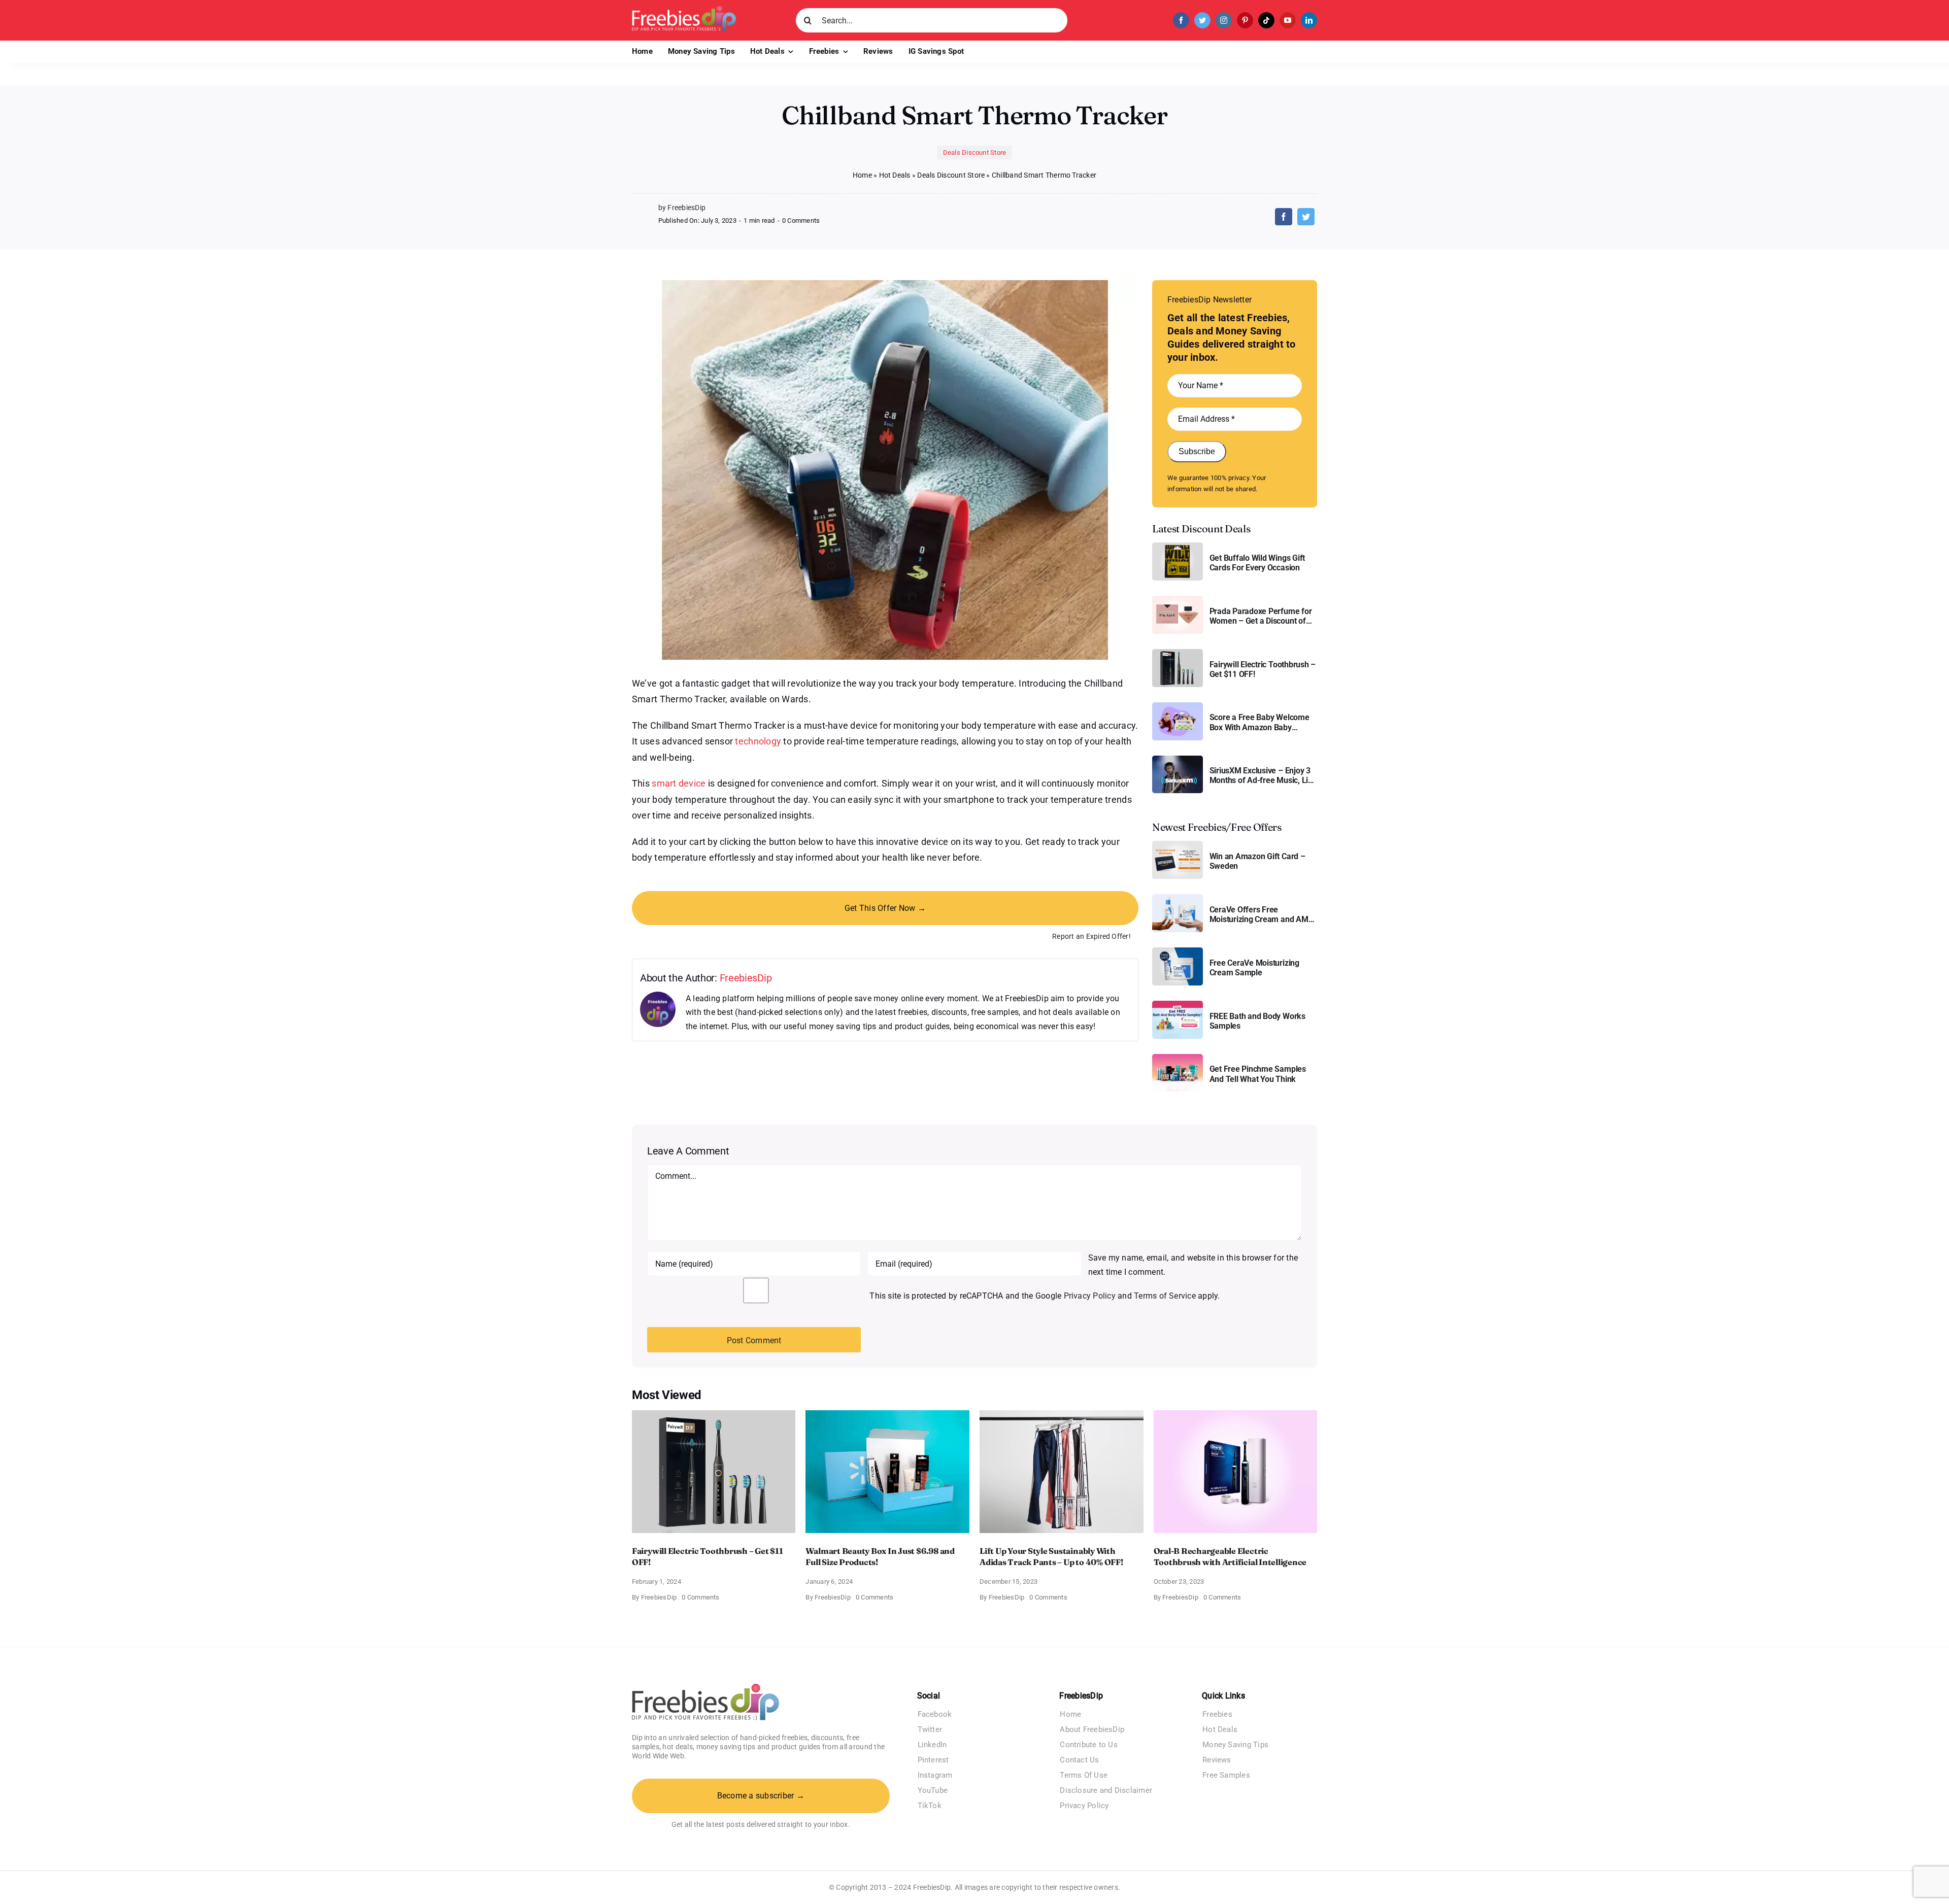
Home (862, 175)
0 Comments (801, 220)
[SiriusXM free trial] (1178, 759)
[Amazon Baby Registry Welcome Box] (1178, 706)
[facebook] (1181, 20)
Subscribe (1197, 451)
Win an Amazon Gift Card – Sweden (1257, 861)
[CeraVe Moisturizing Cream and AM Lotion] (1178, 898)
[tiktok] (1266, 20)
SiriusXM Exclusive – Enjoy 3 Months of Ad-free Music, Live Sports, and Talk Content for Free (1263, 775)
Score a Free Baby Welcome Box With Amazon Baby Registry (1259, 722)
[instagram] (1224, 20)
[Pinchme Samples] (1178, 1058)
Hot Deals (895, 175)
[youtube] (1288, 20)
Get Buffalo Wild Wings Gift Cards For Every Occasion (1257, 563)
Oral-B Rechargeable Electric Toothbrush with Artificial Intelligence (1230, 1556)
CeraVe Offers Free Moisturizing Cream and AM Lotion (1259, 914)
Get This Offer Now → (885, 908)
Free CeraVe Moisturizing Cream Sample (1254, 968)
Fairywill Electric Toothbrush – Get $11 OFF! (1263, 669)
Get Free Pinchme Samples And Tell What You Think (1258, 1074)
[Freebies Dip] (684, 9)
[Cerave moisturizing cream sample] (1178, 951)
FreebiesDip (746, 978)
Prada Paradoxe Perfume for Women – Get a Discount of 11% (1261, 616)
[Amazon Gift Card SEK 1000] (1178, 845)
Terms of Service (1165, 1296)
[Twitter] (1306, 217)
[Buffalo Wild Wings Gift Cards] (1178, 546)
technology (758, 741)
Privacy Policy (1090, 1296)
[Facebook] (1284, 217)
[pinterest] (1245, 20)
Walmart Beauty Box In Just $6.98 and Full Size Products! (880, 1556)
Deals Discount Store (975, 152)
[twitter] (1202, 20)
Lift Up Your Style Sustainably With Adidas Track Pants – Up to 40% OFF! (1051, 1556)
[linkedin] (1309, 20)
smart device (679, 783)
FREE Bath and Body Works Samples (1257, 1021)
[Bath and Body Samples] (1178, 1005)
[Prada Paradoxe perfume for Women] (1178, 600)
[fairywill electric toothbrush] (1178, 653)
